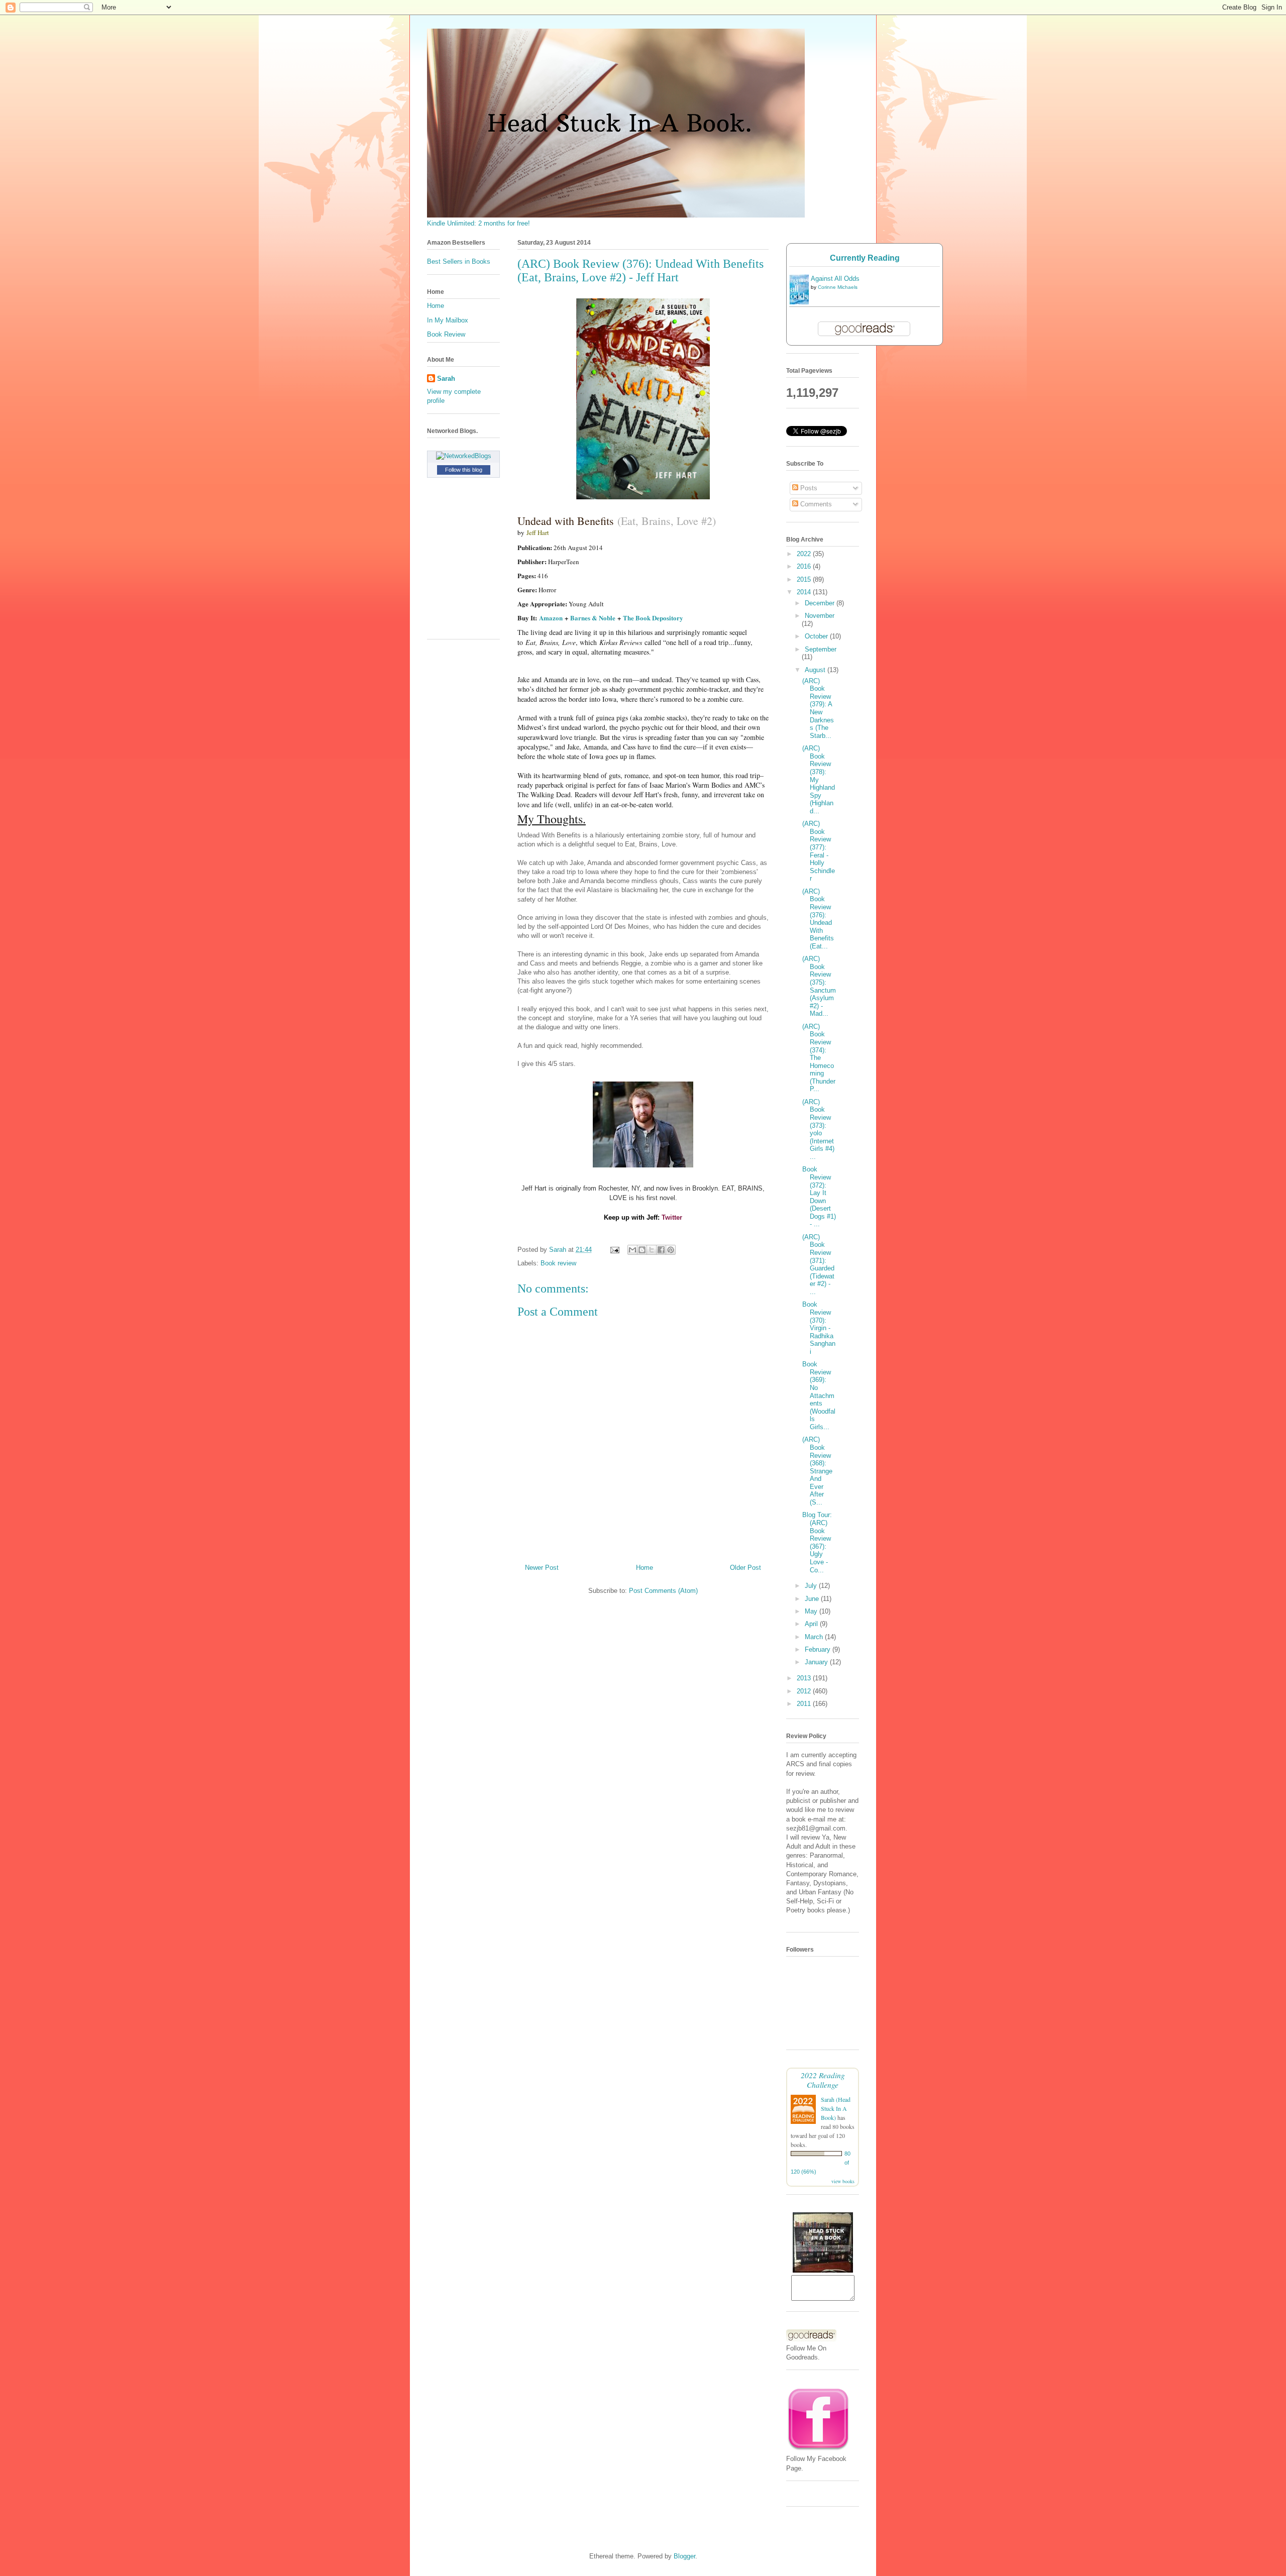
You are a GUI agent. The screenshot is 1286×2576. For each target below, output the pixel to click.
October (817, 636)
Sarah (446, 379)
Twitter (672, 1217)
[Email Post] (614, 1250)
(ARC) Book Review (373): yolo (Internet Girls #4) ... (818, 1129)
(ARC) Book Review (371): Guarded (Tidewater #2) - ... (818, 1264)
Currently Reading (865, 258)
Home (645, 1568)
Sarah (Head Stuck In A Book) (836, 2108)
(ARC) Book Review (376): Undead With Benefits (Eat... (818, 919)
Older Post (745, 1568)
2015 (805, 579)
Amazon (551, 618)
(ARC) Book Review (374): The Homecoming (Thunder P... (819, 1058)
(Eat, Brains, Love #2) (667, 521)
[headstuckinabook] (823, 2270)
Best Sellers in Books (459, 261)
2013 (805, 1678)
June (813, 1599)
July (812, 1586)
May (812, 1611)
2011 (805, 1704)
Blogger (684, 2556)
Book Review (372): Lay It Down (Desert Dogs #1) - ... (819, 1197)
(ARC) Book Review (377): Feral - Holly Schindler (819, 851)
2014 (805, 592)
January (817, 1662)
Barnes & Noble (593, 618)
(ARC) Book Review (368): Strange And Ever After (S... (817, 1471)
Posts (808, 488)
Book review (558, 1263)
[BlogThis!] (642, 1250)
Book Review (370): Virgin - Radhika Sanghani (819, 1328)
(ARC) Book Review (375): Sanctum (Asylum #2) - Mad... (819, 986)
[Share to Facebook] (661, 1250)
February (819, 1649)
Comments (815, 504)
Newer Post (542, 1568)
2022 (805, 554)
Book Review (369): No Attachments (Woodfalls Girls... (819, 1396)
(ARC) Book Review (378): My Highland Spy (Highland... (819, 780)
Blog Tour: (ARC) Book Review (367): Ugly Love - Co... (817, 1542)
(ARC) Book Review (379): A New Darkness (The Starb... (818, 708)
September (821, 649)
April (812, 1624)
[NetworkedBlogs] (464, 456)
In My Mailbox (448, 320)
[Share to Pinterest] (671, 1250)
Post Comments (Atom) (663, 1591)
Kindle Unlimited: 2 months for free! (478, 223)
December (821, 603)
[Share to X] (652, 1250)
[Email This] (632, 1250)
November (820, 616)
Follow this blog (464, 470)
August (816, 670)
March (815, 1637)
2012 (805, 1691)
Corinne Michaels (838, 287)
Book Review (446, 334)
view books (843, 2181)
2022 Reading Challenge (823, 2080)
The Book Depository (653, 618)
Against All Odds (835, 279)
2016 (805, 566)
